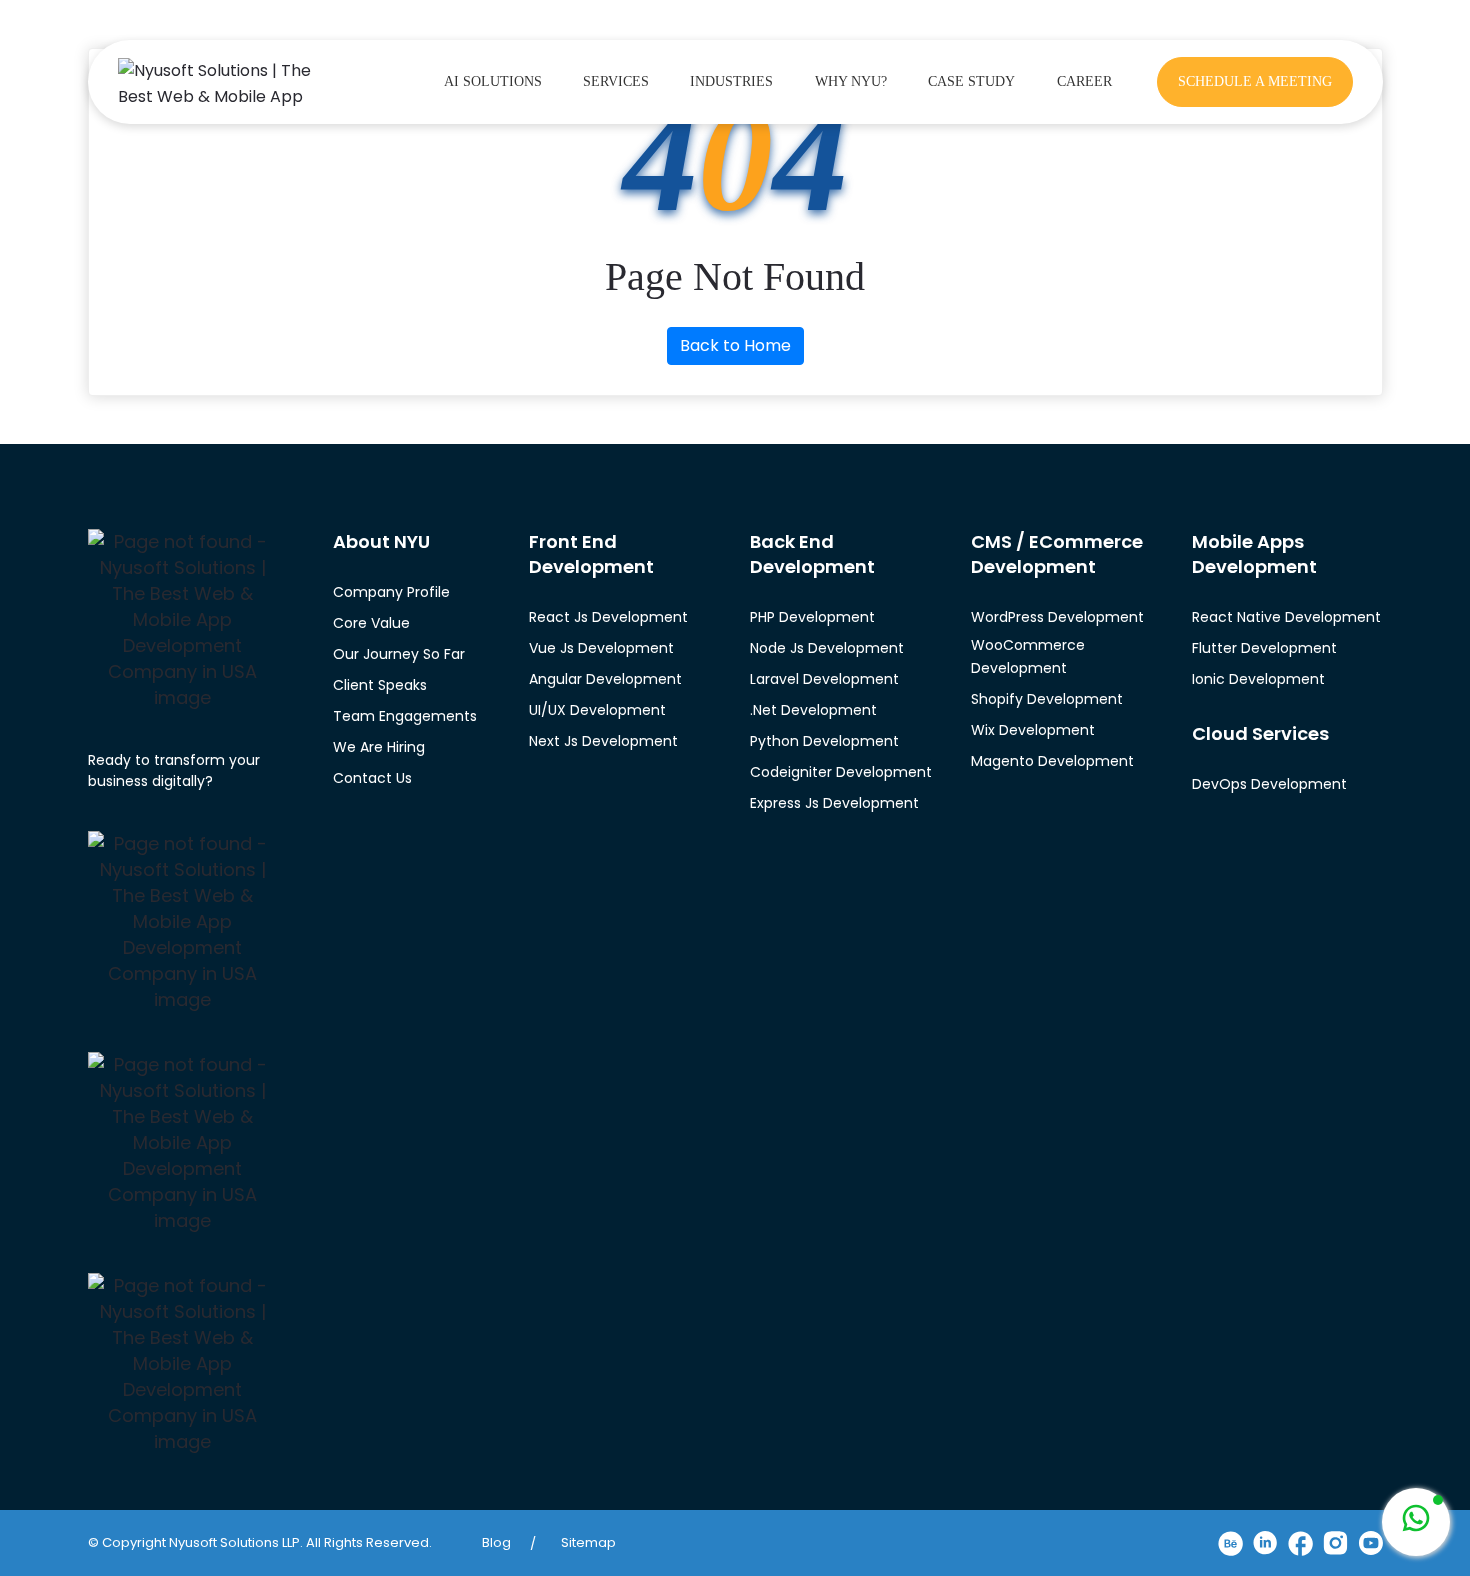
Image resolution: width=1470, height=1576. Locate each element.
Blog (496, 1542)
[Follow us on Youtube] (1370, 1543)
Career (1084, 81)
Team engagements (405, 716)
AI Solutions (493, 81)
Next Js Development (603, 741)
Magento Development (1052, 761)
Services (616, 81)
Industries (731, 81)
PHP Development (812, 617)
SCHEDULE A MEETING (1255, 81)
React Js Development (608, 617)
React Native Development (1286, 617)
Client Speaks (380, 685)
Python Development (824, 741)
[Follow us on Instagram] (1335, 1543)
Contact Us (372, 778)
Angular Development (605, 679)
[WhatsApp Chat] (1416, 1522)
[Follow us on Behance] (1230, 1543)
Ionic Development (1258, 679)
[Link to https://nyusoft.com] (183, 620)
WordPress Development (1057, 617)
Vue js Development (601, 648)
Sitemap (588, 1542)
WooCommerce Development (1028, 656)
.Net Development (813, 710)
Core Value (371, 623)
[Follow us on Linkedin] (1265, 1543)
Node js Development (827, 648)
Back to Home (735, 345)
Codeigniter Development (841, 772)
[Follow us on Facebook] (1300, 1543)
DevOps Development (1269, 784)
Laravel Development (824, 679)
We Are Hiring (379, 747)
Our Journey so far (399, 654)
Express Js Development (834, 803)
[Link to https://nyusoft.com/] (223, 80)
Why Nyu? (851, 81)
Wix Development (1033, 730)
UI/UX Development (597, 710)
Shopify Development (1047, 699)
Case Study (971, 81)
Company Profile (391, 592)
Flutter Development (1264, 648)
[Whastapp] (1416, 1522)
